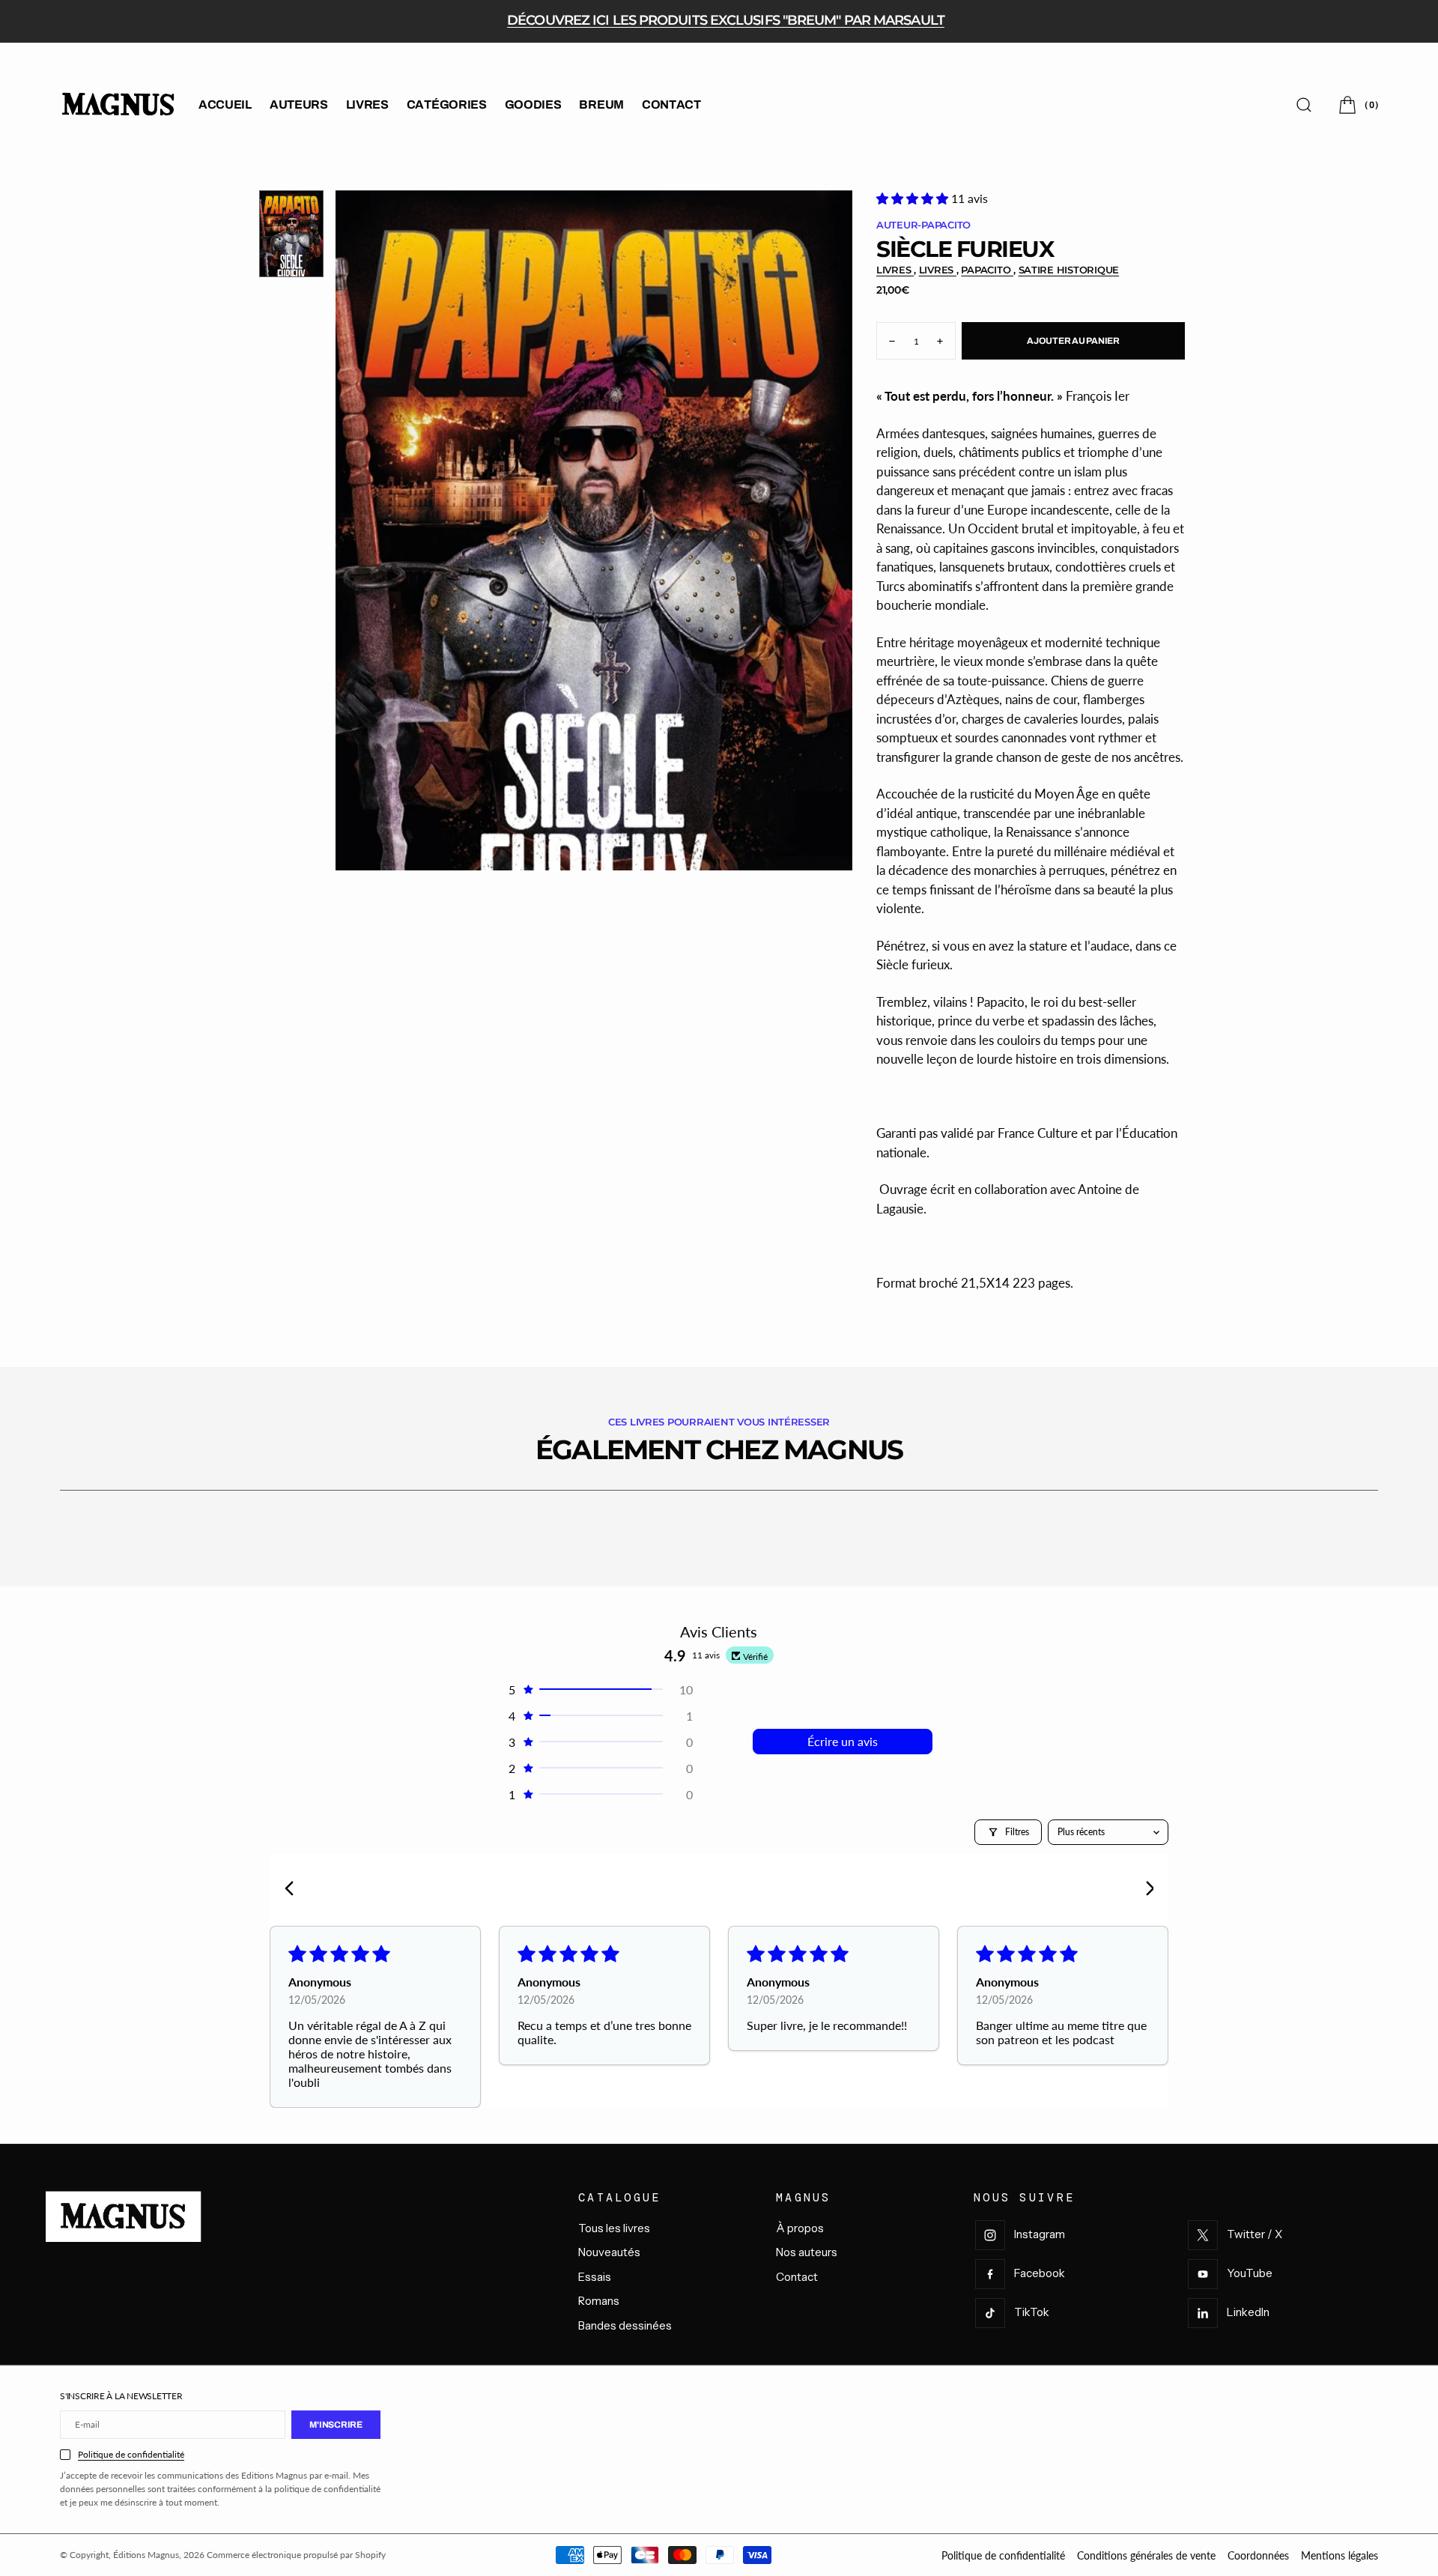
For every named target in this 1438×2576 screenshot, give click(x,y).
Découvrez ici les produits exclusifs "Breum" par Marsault (726, 20)
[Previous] (294, 1890)
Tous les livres (614, 2228)
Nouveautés (609, 2252)
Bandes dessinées (625, 2325)
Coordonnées (1258, 2555)
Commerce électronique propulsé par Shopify (296, 2555)
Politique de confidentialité (131, 2454)
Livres (895, 270)
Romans (599, 2301)
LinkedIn (1248, 2312)
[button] (1356, 104)
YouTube (1250, 2273)
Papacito (987, 270)
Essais (595, 2277)
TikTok (1032, 2312)
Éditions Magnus (146, 2555)
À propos (800, 2228)
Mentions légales (1340, 2555)
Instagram (1040, 2234)
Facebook (1040, 2273)
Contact (797, 2277)
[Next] (1144, 1890)
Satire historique (1069, 270)
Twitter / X (1255, 2234)
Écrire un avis (843, 1741)
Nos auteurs (807, 2252)
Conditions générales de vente (1146, 2555)
